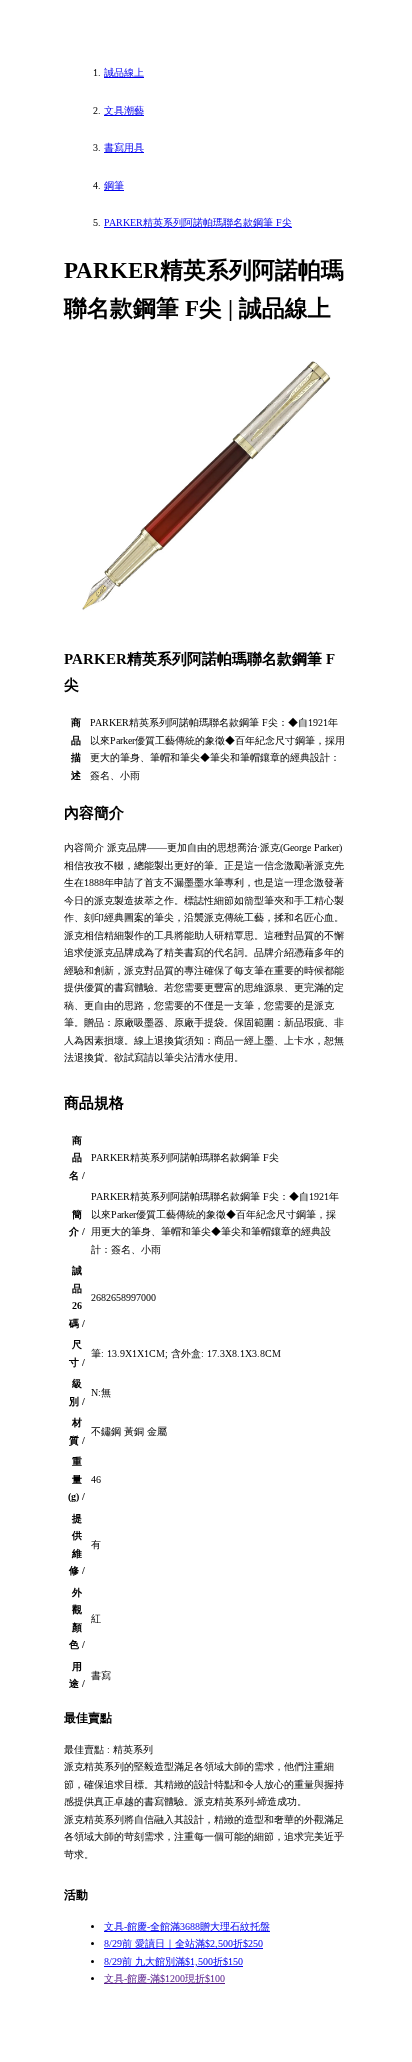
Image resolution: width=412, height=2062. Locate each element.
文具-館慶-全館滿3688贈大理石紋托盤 (187, 1926)
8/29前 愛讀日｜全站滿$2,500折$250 (183, 1943)
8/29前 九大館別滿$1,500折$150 (173, 1961)
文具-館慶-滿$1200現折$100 (164, 1978)
